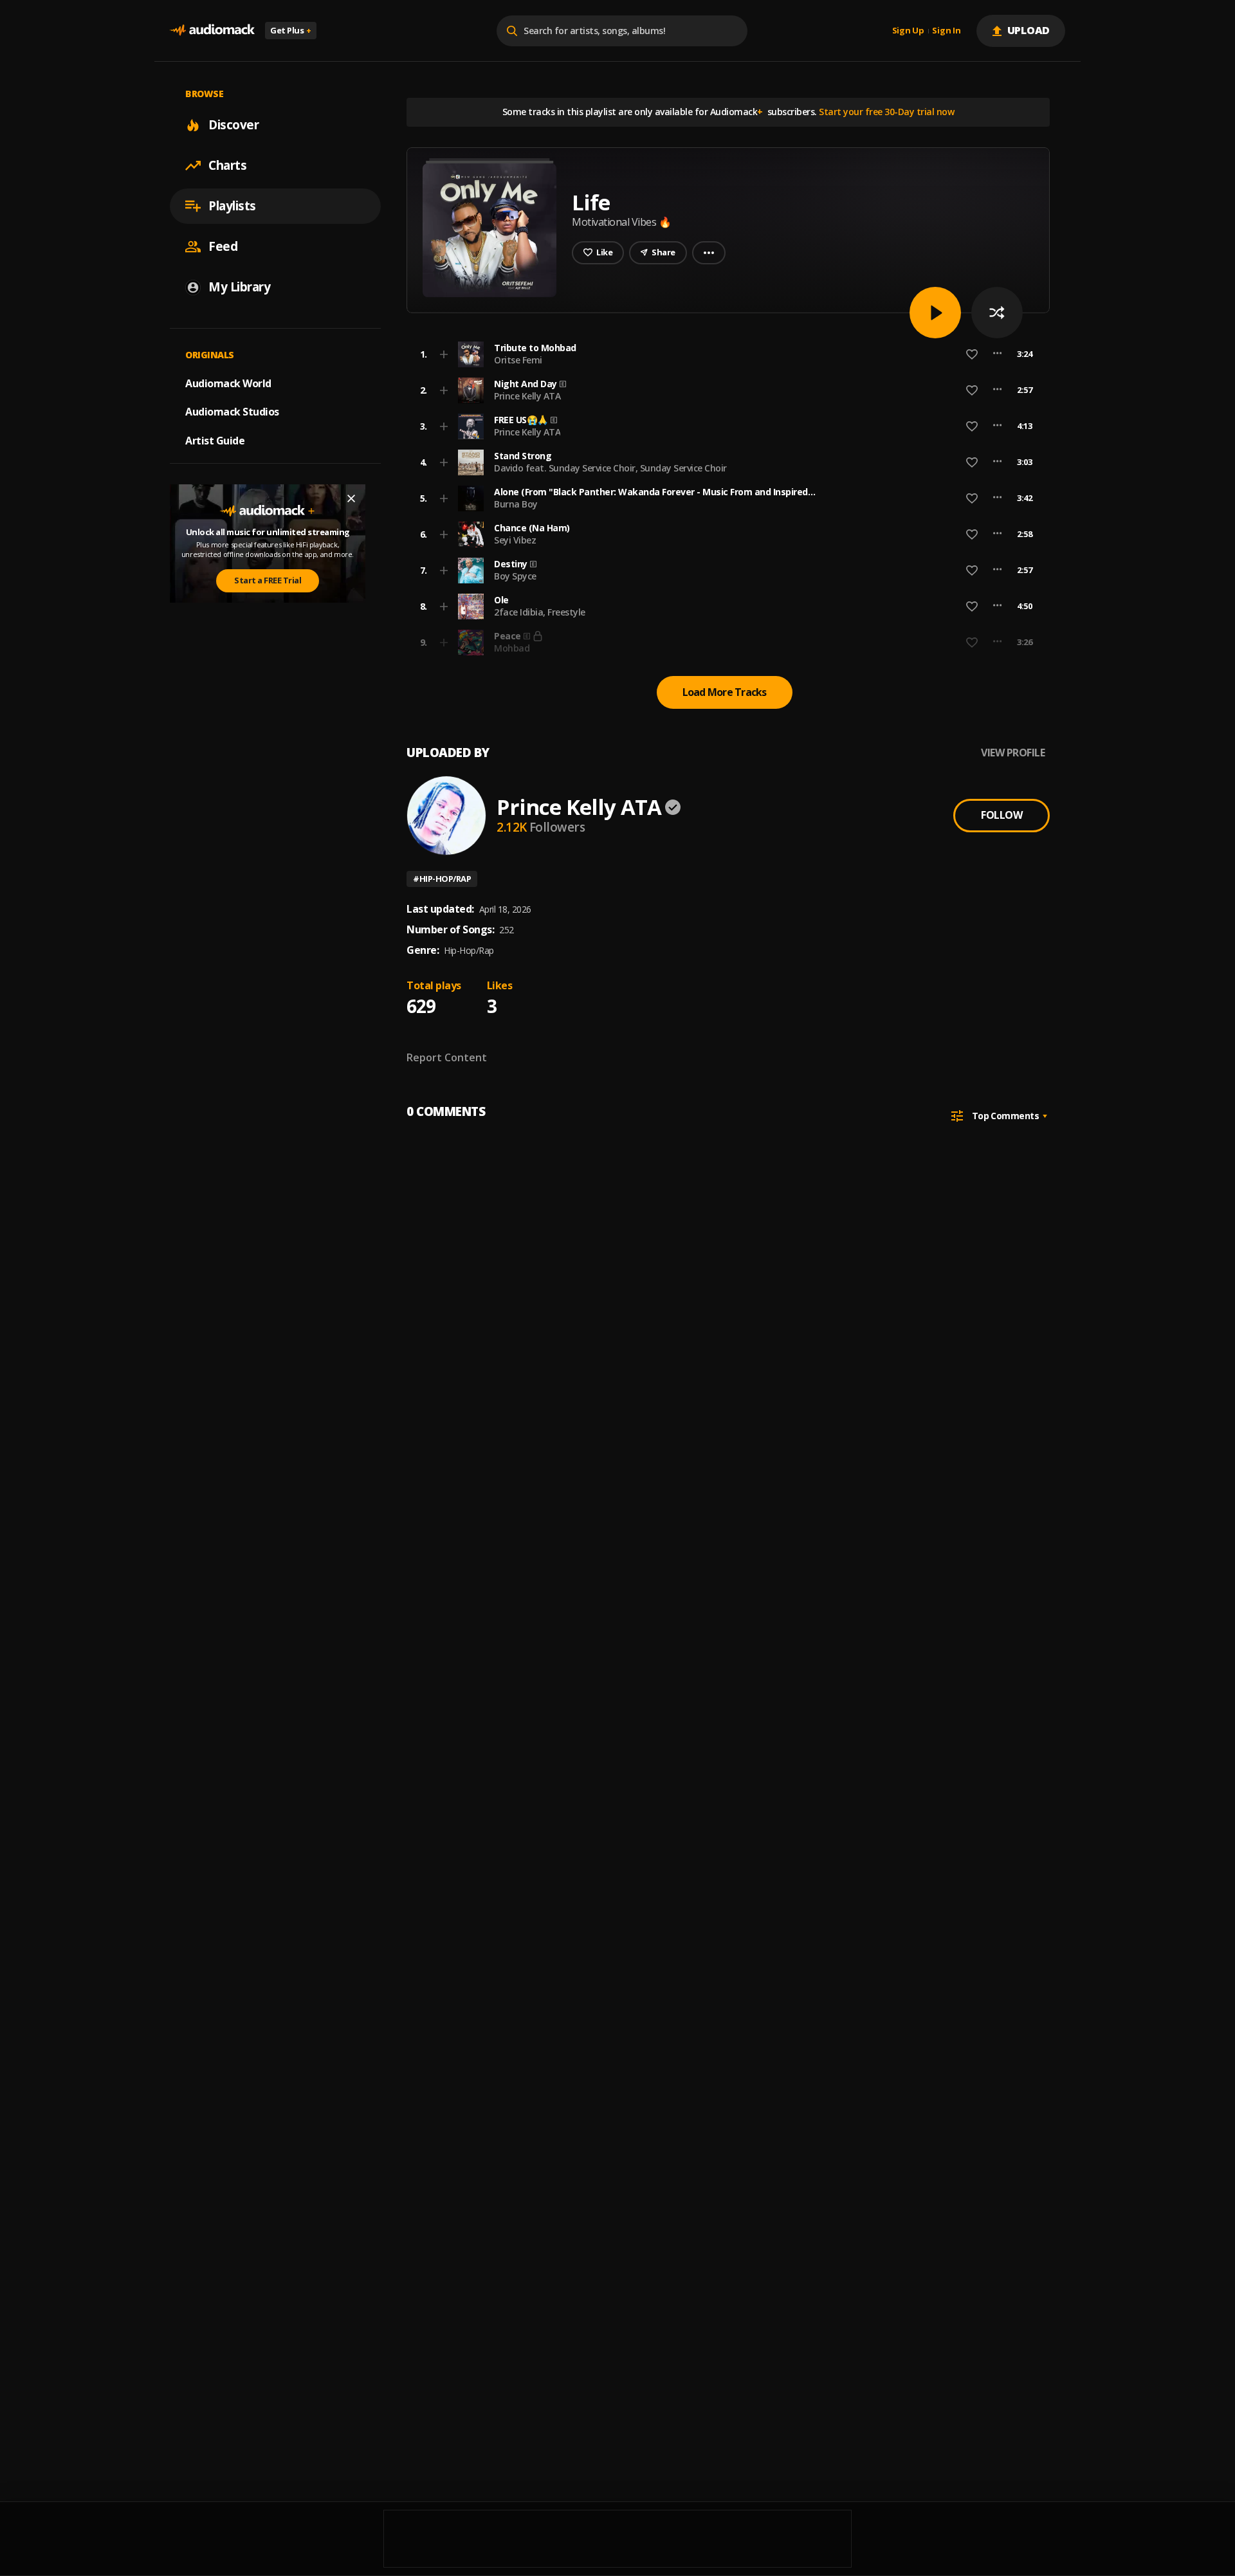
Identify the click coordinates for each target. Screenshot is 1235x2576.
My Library (239, 287)
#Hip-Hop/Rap (442, 879)
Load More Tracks (725, 692)
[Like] (972, 354)
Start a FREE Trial (268, 580)
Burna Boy (516, 504)
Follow (1002, 815)
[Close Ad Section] (351, 498)
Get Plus (291, 30)
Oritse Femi (518, 360)
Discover (233, 125)
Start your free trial (821, 642)
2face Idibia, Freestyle (540, 612)
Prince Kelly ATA (527, 396)
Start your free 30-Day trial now (886, 112)
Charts (227, 165)
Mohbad (512, 648)
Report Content (447, 1057)
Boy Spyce (515, 576)
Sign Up (908, 31)
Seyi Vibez (515, 540)
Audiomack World (228, 383)
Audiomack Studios (232, 412)
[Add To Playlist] (444, 354)
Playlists (232, 206)
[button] (724, 354)
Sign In (946, 31)
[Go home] (212, 31)
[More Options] (997, 354)
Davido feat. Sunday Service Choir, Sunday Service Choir (610, 468)
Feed (223, 246)
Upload (1029, 30)
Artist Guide (215, 441)
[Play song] (935, 313)
